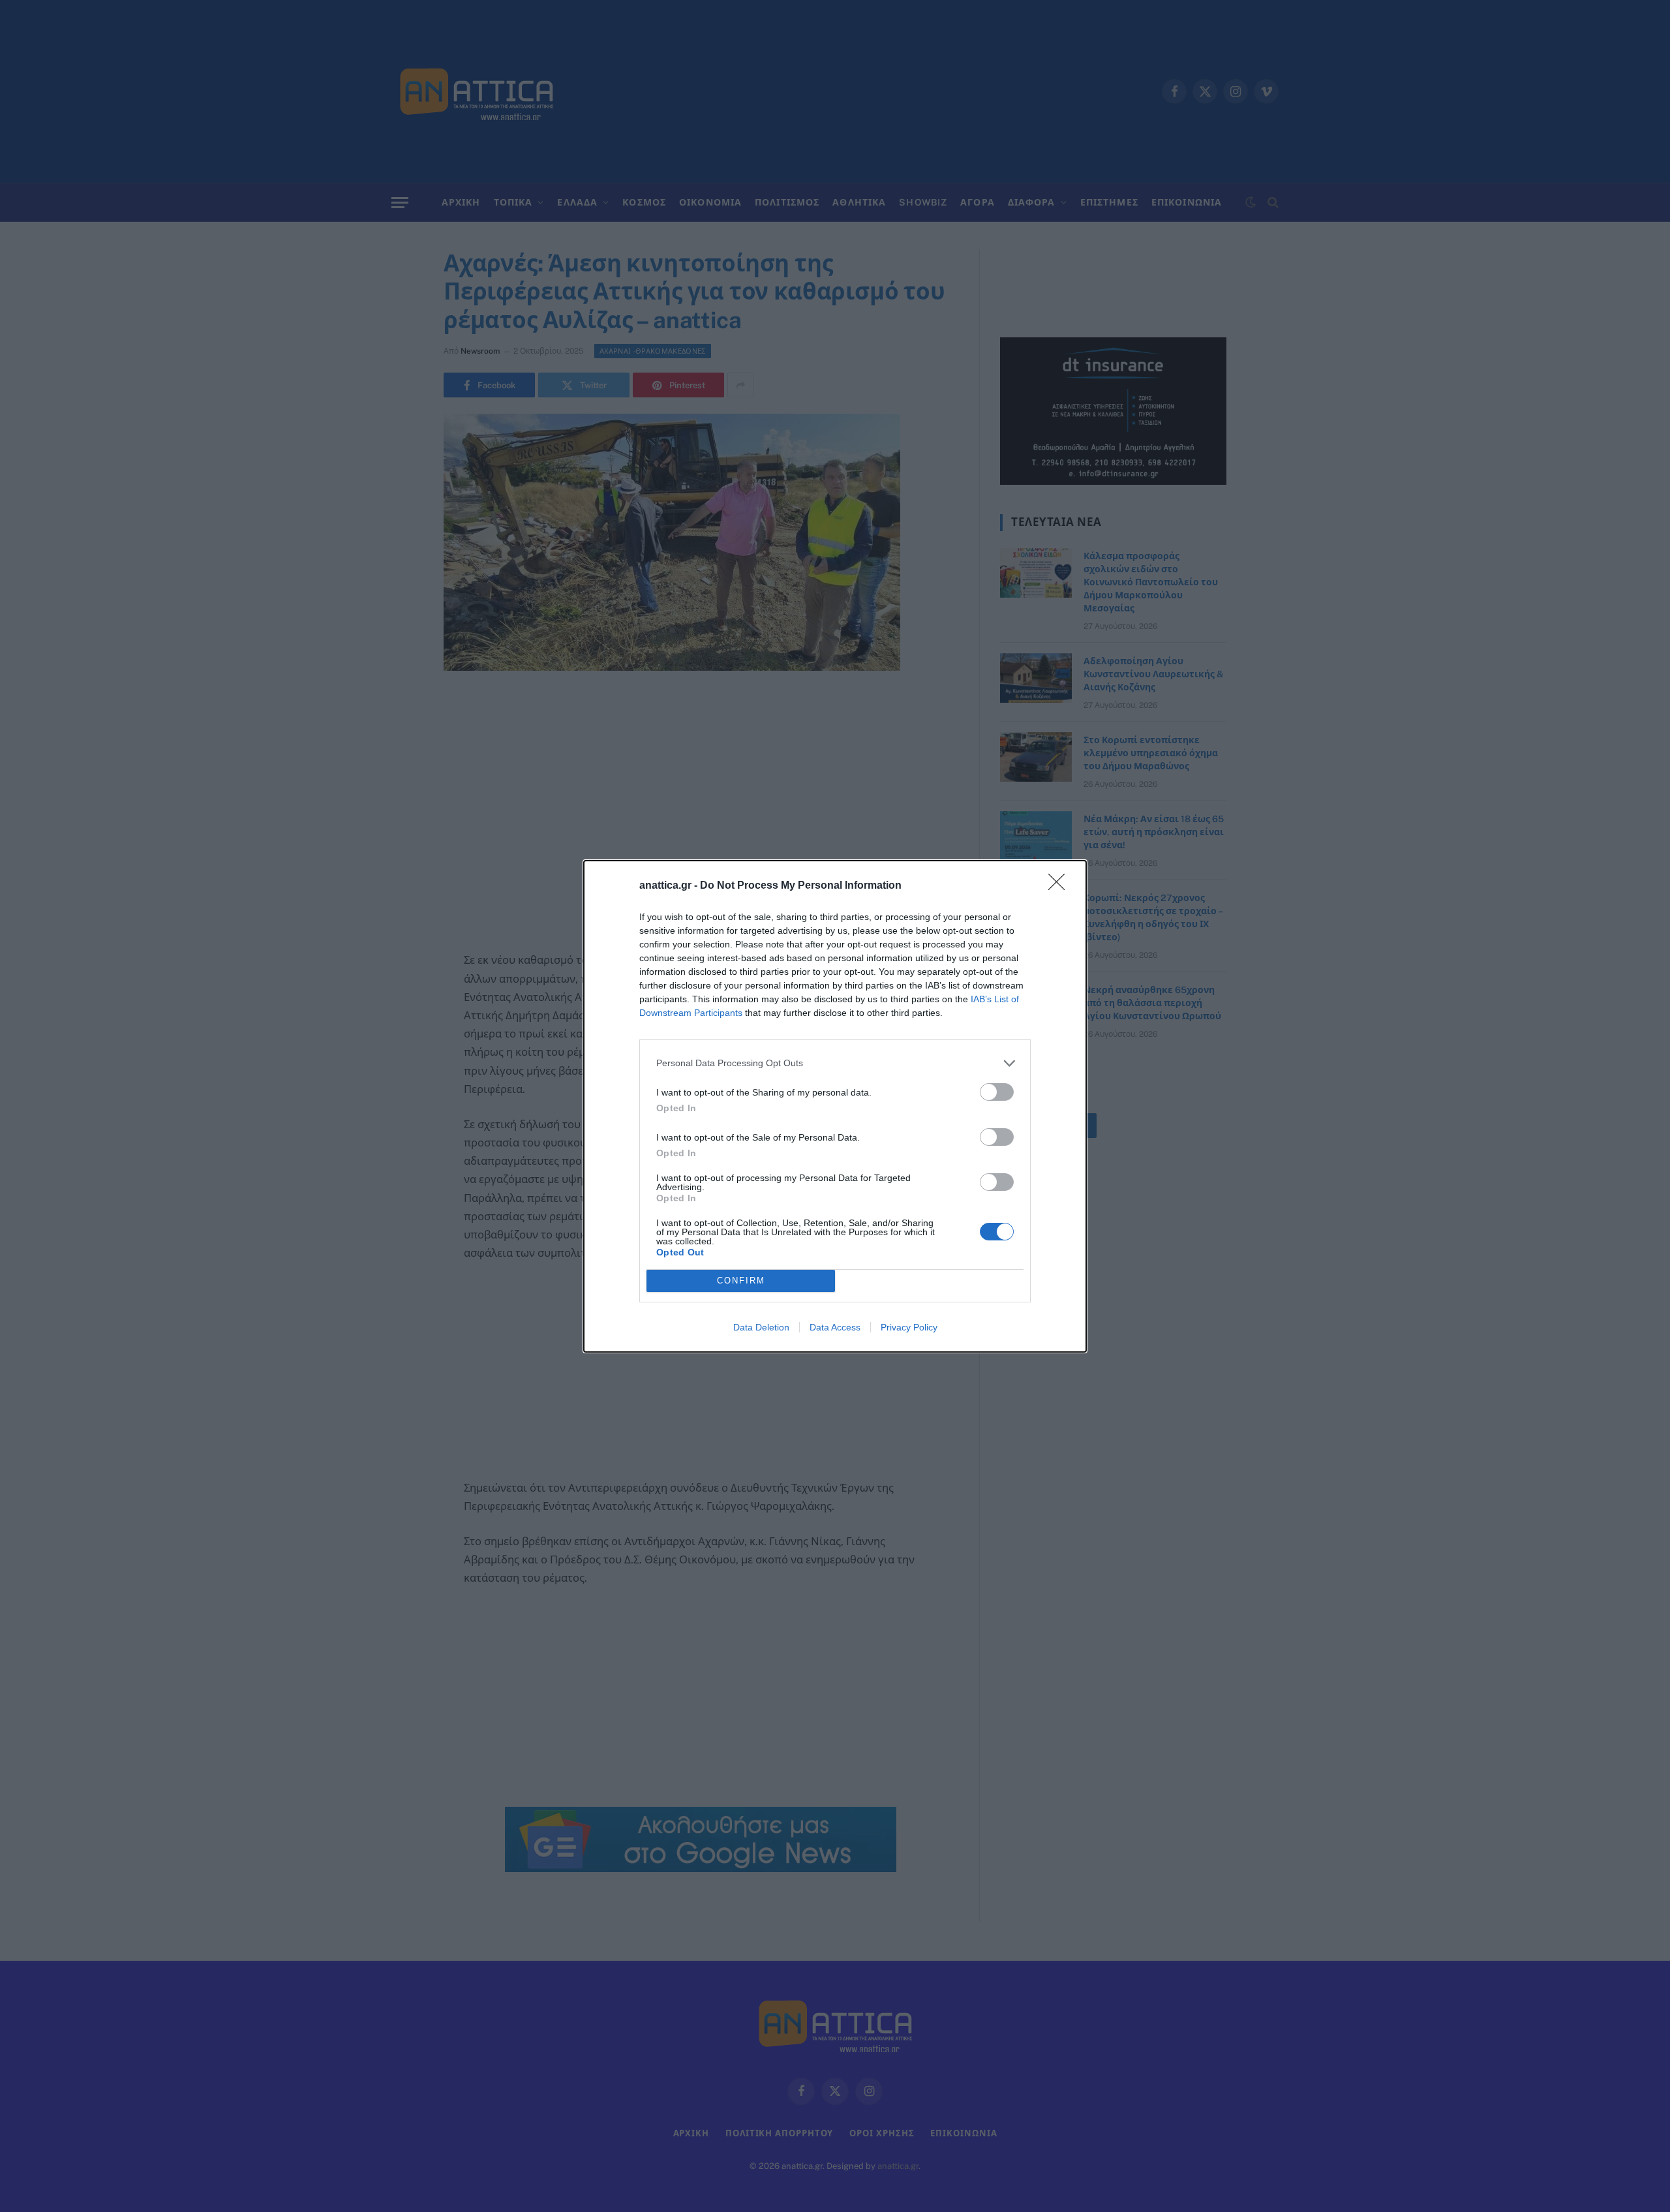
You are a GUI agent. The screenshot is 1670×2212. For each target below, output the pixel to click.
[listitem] (835, 1063)
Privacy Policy (909, 1327)
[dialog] (835, 1106)
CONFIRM (741, 1281)
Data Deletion (761, 1327)
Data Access (835, 1327)
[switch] (997, 1092)
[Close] (1061, 886)
